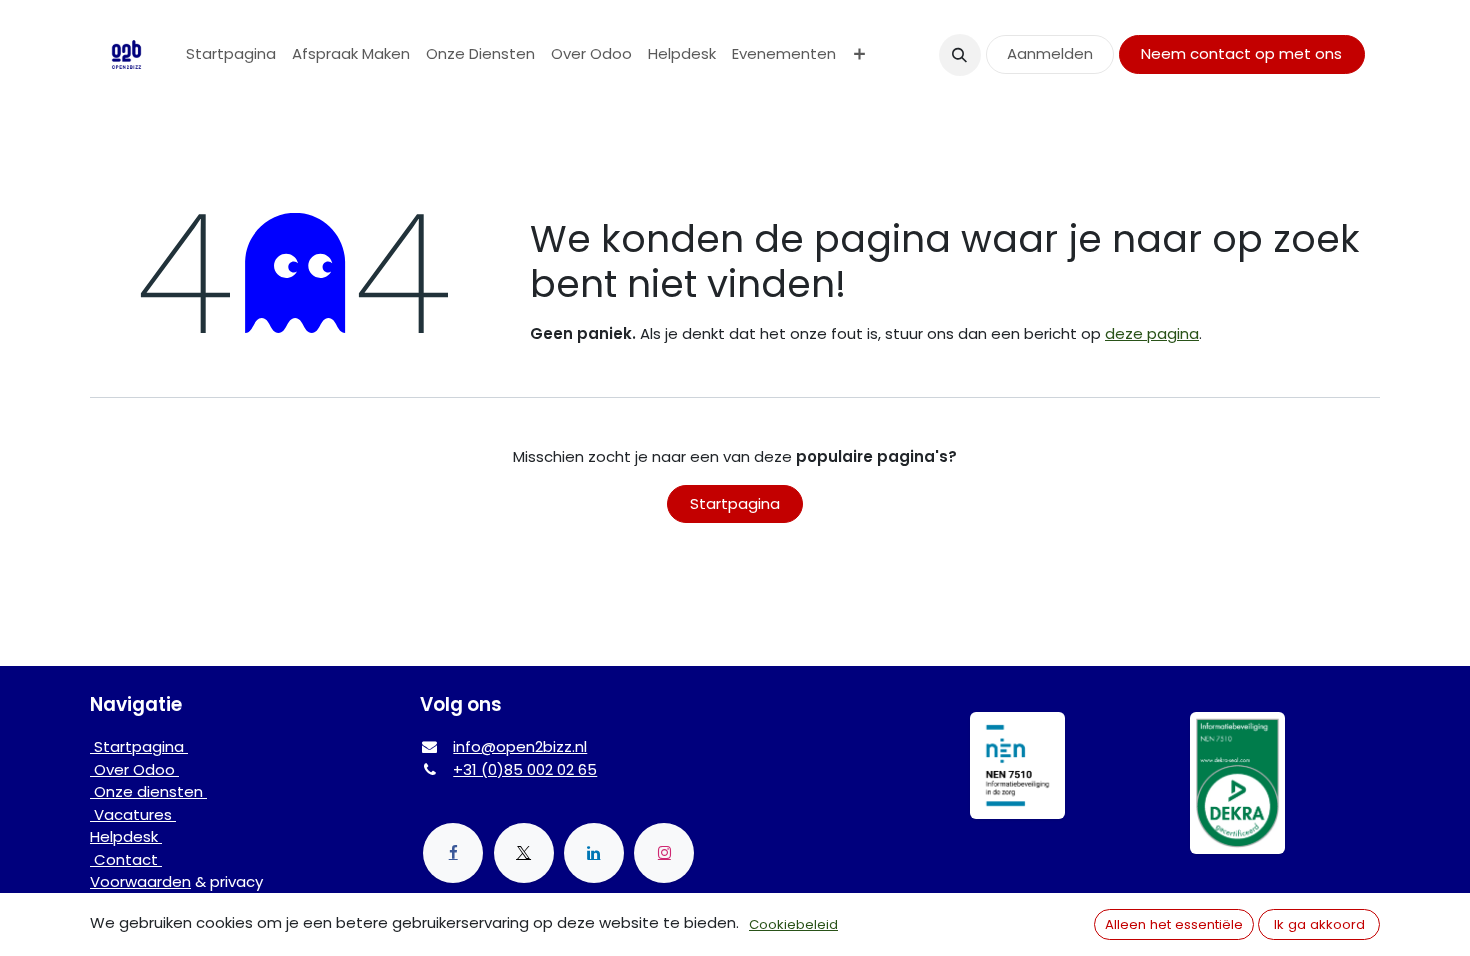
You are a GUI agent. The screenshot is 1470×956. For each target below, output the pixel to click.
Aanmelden (1050, 53)
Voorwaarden (140, 881)
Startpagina (735, 503)
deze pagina (1152, 333)
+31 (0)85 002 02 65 (525, 769)
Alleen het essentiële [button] (1174, 924)
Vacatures (133, 814)
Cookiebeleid (793, 924)
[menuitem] (231, 54)
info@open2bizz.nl (520, 746)
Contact (126, 859)
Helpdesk (126, 836)
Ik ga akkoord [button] (1319, 924)
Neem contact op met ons (1241, 53)
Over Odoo (134, 769)
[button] (960, 55)
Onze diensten (148, 791)
